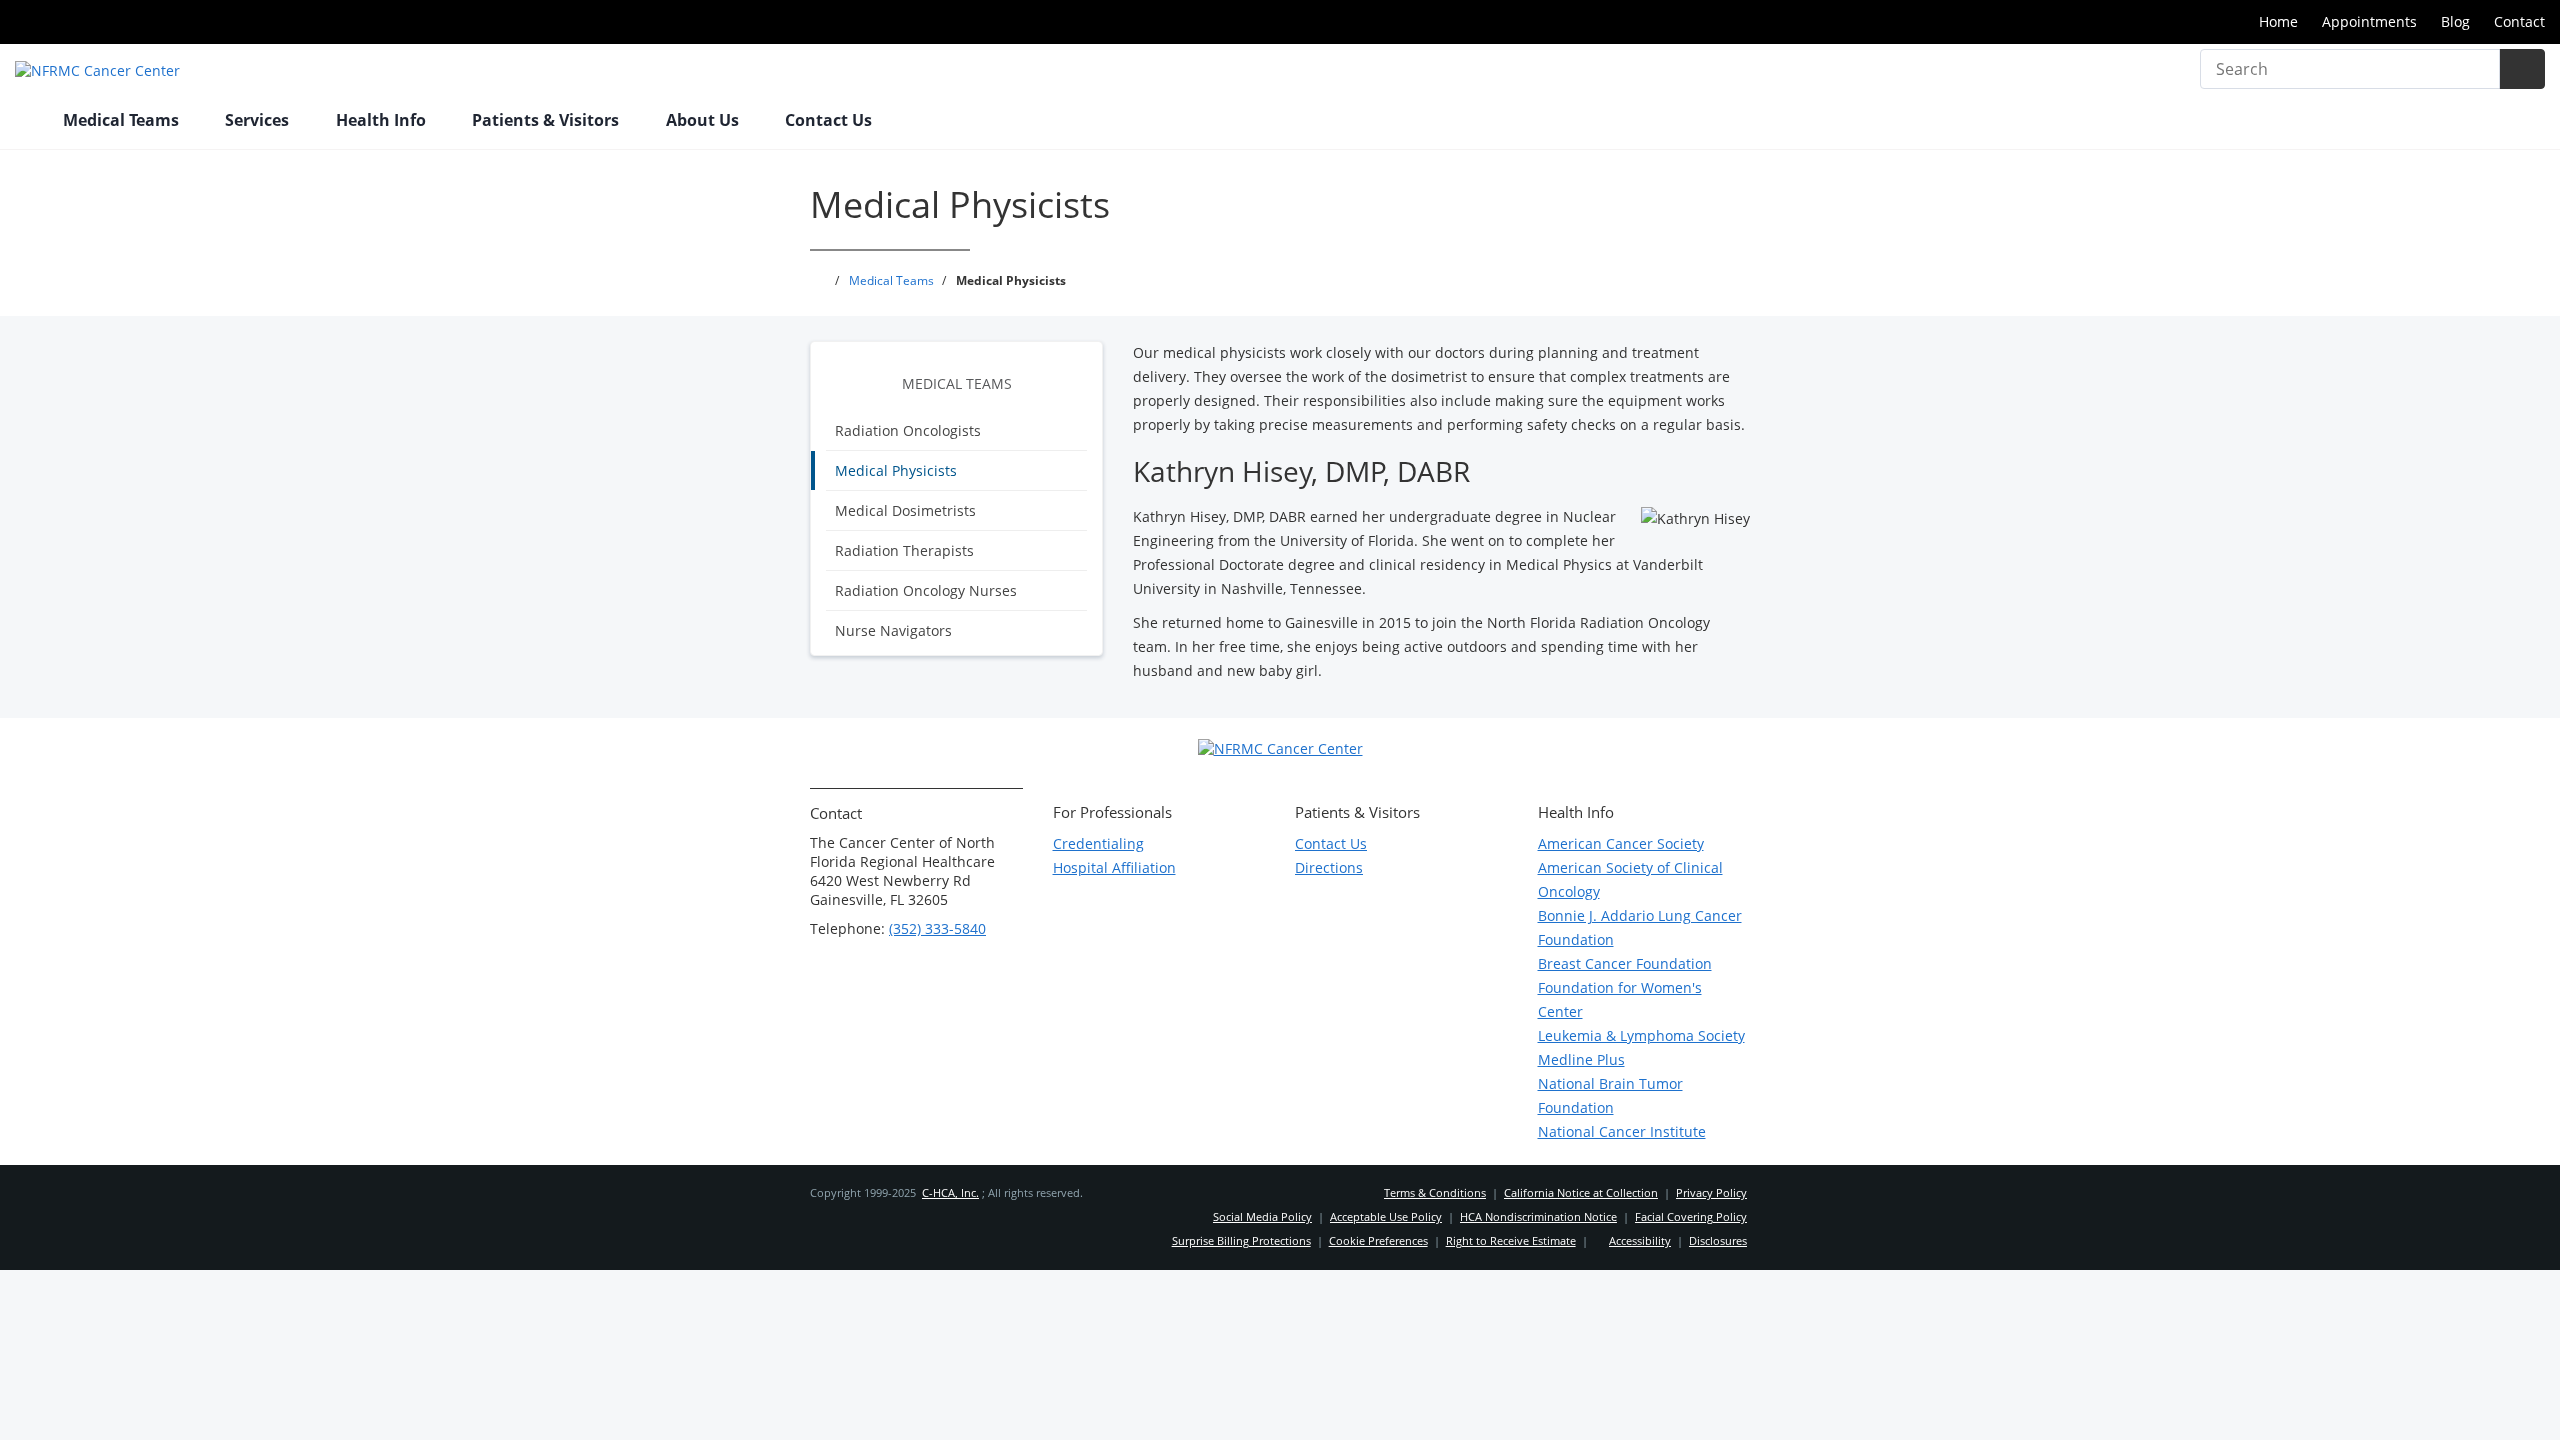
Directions (1329, 867)
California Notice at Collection (1581, 1192)
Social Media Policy (1262, 1216)
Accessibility (1640, 1240)
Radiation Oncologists (908, 430)
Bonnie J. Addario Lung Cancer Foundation (1640, 927)
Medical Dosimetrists (905, 510)
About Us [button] (704, 120)
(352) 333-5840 (937, 928)
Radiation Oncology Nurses (926, 590)
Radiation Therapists (904, 550)
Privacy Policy (1711, 1192)
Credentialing (1098, 843)
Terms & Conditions (1435, 1192)
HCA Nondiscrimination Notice (1538, 1216)
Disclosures (1718, 1240)
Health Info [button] (383, 120)
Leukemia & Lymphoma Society (1641, 1035)
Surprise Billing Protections (1241, 1240)
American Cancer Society (1621, 843)
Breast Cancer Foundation (1625, 963)
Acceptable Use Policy (1386, 1216)
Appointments (2369, 21)
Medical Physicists (896, 470)
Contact (2519, 21)
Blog (2455, 21)
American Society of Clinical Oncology (1630, 879)
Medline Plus (1581, 1059)
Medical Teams (957, 383)
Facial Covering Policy (1691, 1216)
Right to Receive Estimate (1511, 1240)
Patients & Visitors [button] (547, 120)
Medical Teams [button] (123, 120)
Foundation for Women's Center (1620, 999)
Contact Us (828, 120)
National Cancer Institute (1622, 1131)
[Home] (29, 122)
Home (2278, 21)
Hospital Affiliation (1114, 867)
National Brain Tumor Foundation (1610, 1095)
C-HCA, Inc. (950, 1192)
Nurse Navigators (893, 630)
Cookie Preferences (1378, 1240)
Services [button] (259, 120)
